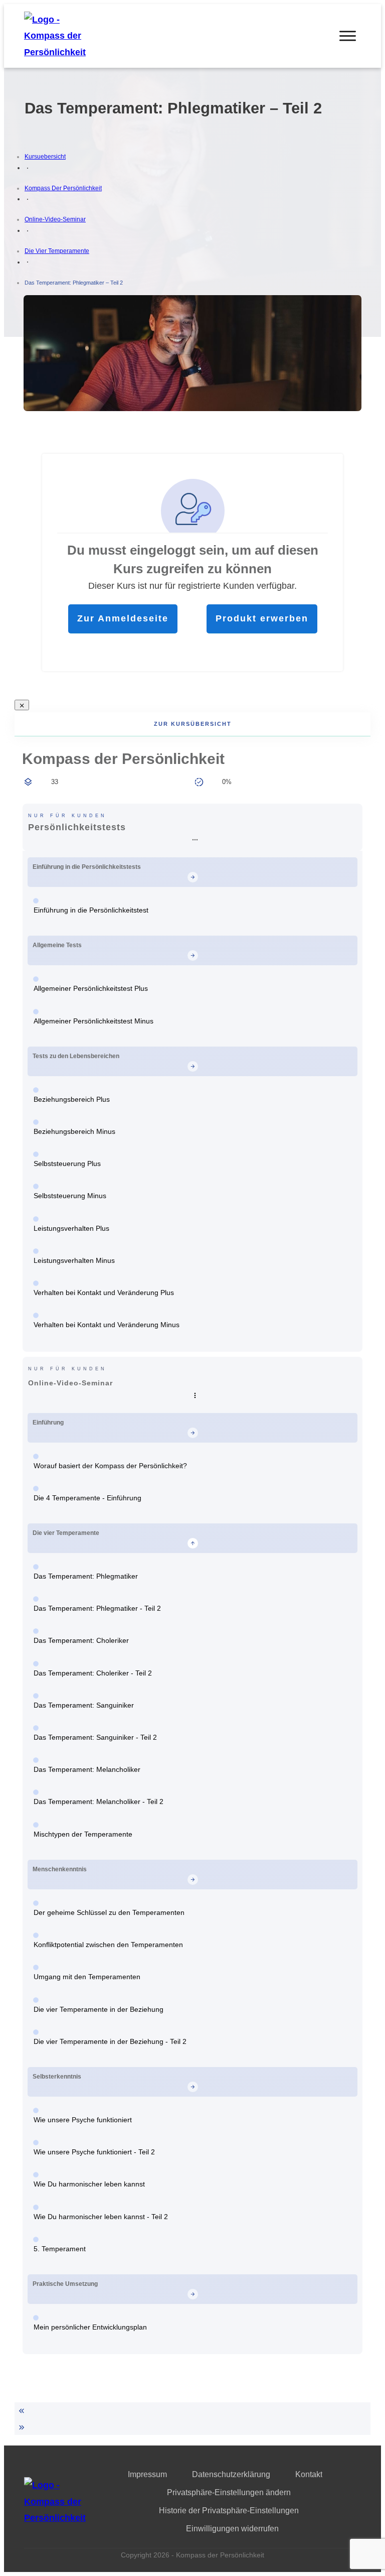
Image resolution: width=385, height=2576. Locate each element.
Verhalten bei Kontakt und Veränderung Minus (107, 1325)
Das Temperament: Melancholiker (87, 1769)
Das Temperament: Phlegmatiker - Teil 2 (97, 1608)
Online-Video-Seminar (70, 1383)
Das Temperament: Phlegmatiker (86, 1576)
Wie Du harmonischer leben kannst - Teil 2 (101, 2217)
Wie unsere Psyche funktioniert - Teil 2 (94, 2152)
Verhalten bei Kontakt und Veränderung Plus (104, 1293)
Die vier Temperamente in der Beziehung (99, 2009)
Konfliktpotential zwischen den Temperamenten (108, 1945)
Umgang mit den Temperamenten (87, 1977)
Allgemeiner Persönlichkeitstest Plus (91, 988)
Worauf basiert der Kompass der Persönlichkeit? (110, 1466)
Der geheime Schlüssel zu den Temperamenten (109, 1912)
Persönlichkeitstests (77, 827)
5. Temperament (60, 2249)
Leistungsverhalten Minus (74, 1260)
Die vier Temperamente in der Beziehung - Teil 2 (110, 2041)
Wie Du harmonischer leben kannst (89, 2184)
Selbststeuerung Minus (70, 1196)
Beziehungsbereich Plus (72, 1099)
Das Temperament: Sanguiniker (84, 1705)
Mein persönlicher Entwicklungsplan (90, 2327)
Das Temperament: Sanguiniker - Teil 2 (95, 1737)
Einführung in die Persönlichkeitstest (91, 910)
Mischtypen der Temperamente (83, 1834)
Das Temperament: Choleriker (81, 1640)
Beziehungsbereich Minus (74, 1131)
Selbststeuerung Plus (67, 1164)
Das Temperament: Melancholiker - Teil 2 (99, 1801)
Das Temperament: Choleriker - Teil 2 (93, 1673)
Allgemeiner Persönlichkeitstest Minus (93, 1021)
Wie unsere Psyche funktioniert (83, 2120)
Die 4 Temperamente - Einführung (87, 1498)
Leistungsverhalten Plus (71, 1228)
